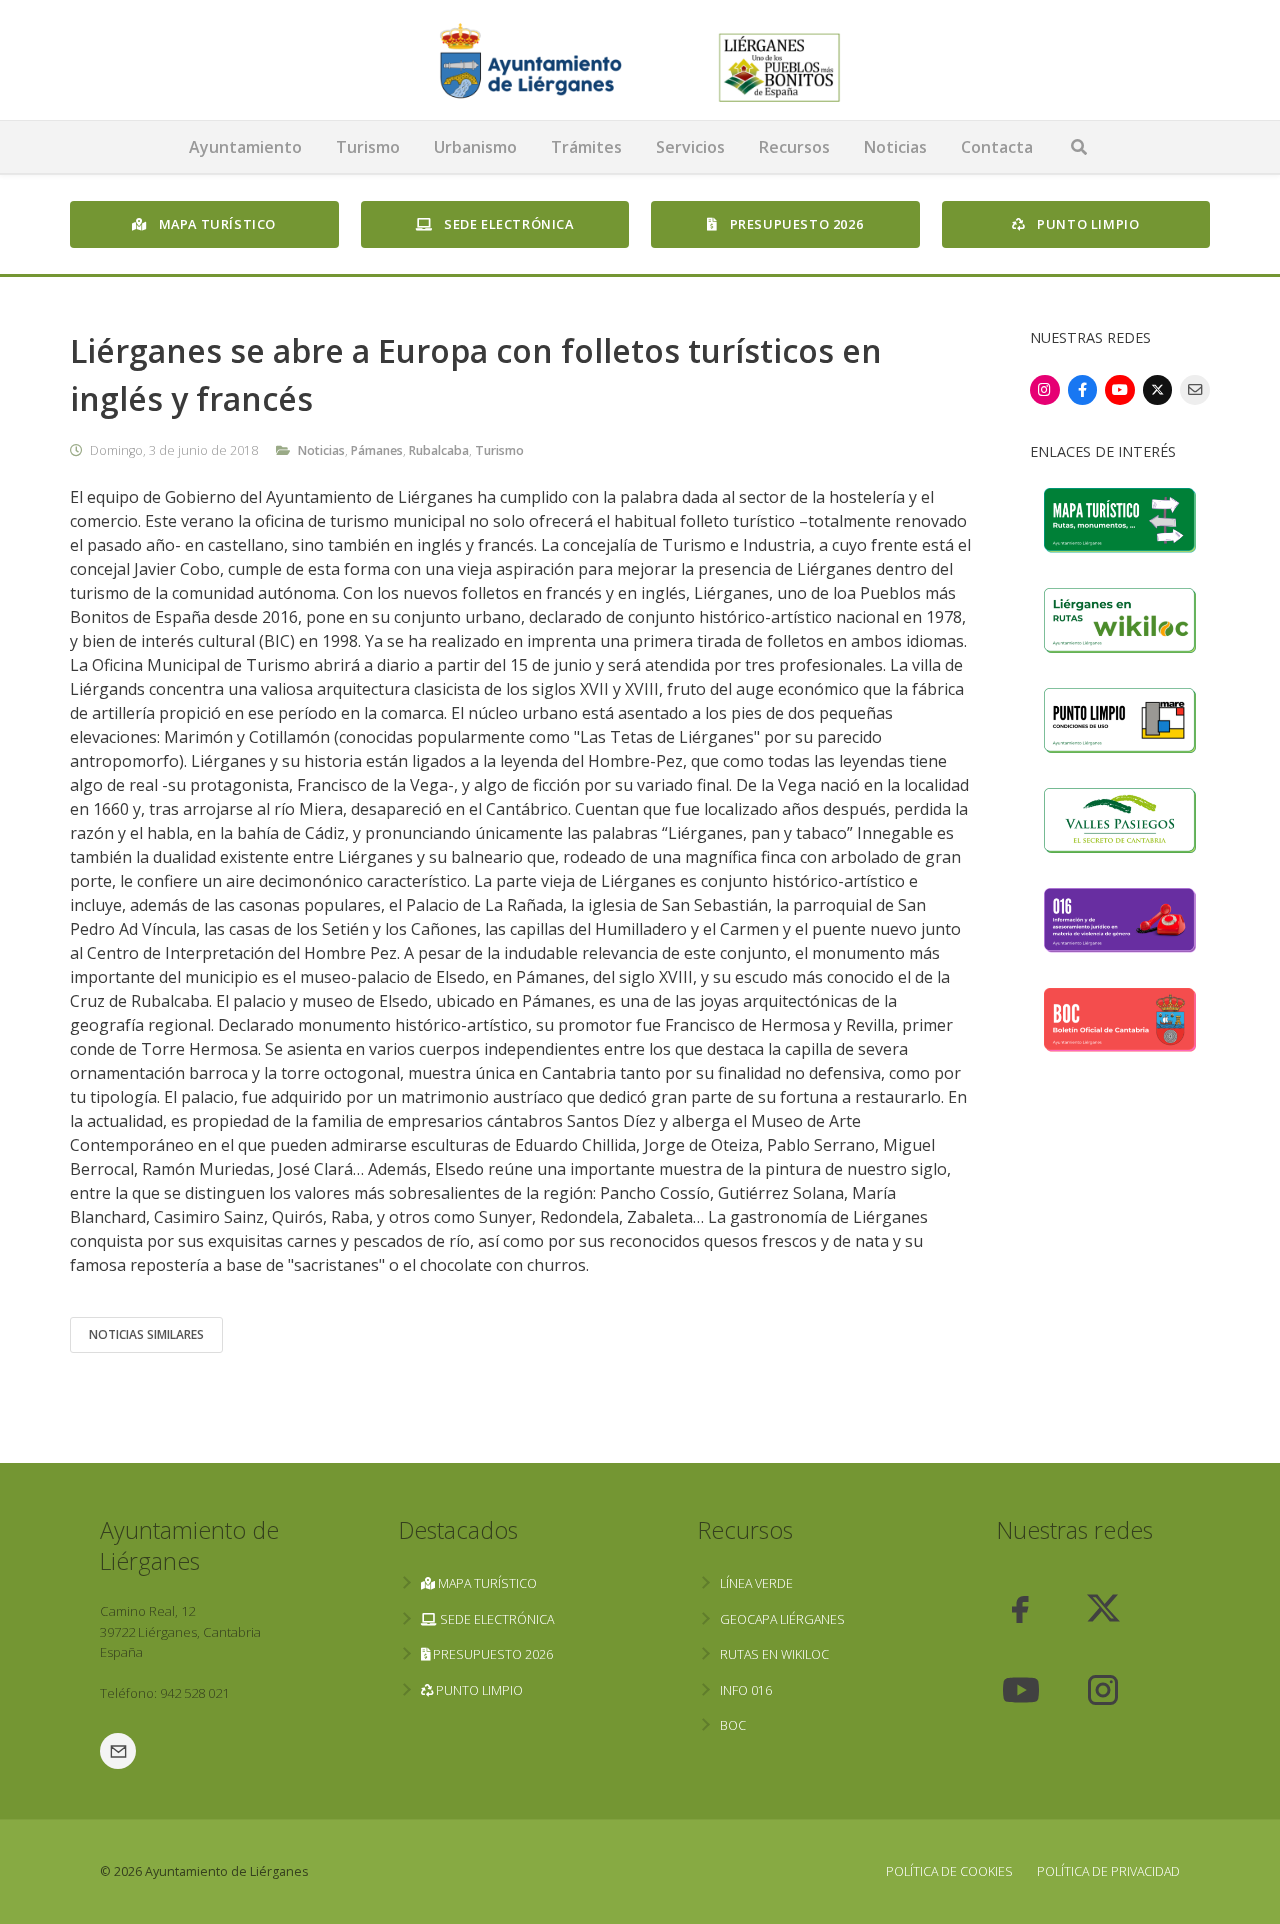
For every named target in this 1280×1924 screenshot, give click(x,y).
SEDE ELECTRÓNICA (506, 224)
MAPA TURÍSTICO (215, 224)
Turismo (368, 147)
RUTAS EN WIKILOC (774, 1654)
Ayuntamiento (245, 147)
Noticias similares (146, 1334)
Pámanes (377, 450)
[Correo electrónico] (1195, 390)
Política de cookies (949, 1871)
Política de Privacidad (1108, 1871)
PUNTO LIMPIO (1087, 224)
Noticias (895, 147)
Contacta (997, 147)
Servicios (690, 147)
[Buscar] (1079, 147)
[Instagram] (1045, 390)
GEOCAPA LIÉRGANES (782, 1619)
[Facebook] (1083, 390)
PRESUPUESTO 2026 (794, 224)
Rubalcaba (439, 450)
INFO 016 (746, 1690)
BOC (733, 1725)
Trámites (586, 147)
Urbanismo (475, 147)
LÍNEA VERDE (756, 1583)
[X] (1158, 390)
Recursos (794, 147)
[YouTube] (1120, 390)
